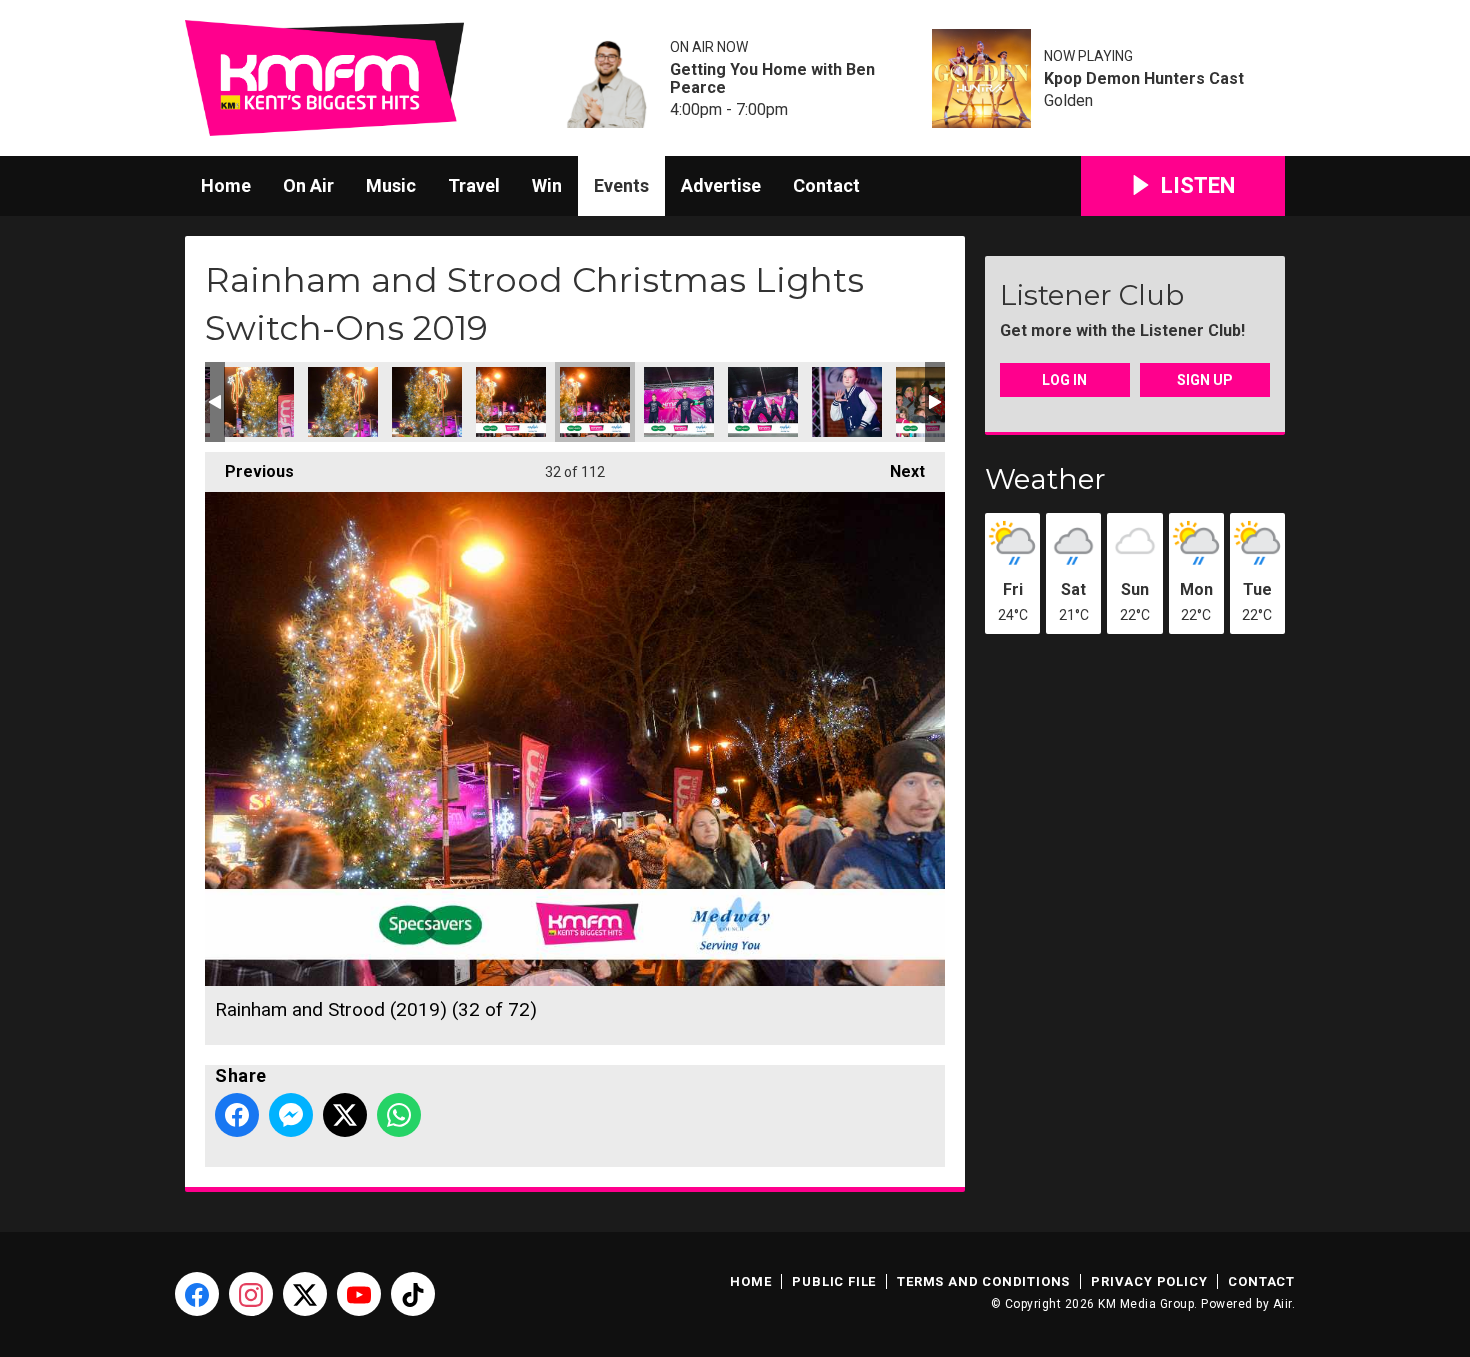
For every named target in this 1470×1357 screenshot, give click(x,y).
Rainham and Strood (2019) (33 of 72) (679, 402)
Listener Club (1092, 295)
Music (391, 185)
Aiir (1282, 1304)
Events (621, 185)
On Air (308, 185)
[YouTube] (359, 1294)
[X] (305, 1294)
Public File (834, 1281)
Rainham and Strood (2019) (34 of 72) (763, 402)
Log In (1064, 380)
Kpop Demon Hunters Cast (1144, 79)
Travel (474, 185)
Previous (249, 471)
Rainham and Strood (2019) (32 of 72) (595, 402)
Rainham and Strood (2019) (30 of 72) (427, 402)
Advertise (721, 185)
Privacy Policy (1149, 1281)
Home (226, 185)
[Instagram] (251, 1294)
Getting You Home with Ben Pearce (772, 79)
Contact (826, 185)
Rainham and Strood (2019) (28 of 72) (259, 402)
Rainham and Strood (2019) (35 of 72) (847, 402)
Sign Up (1205, 380)
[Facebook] (197, 1294)
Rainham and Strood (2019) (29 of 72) (343, 402)
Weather (1045, 479)
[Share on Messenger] (291, 1115)
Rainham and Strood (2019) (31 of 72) (511, 402)
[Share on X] (345, 1115)
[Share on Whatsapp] (399, 1115)
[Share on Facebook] (237, 1115)
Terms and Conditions (983, 1281)
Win (547, 185)
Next (897, 471)
